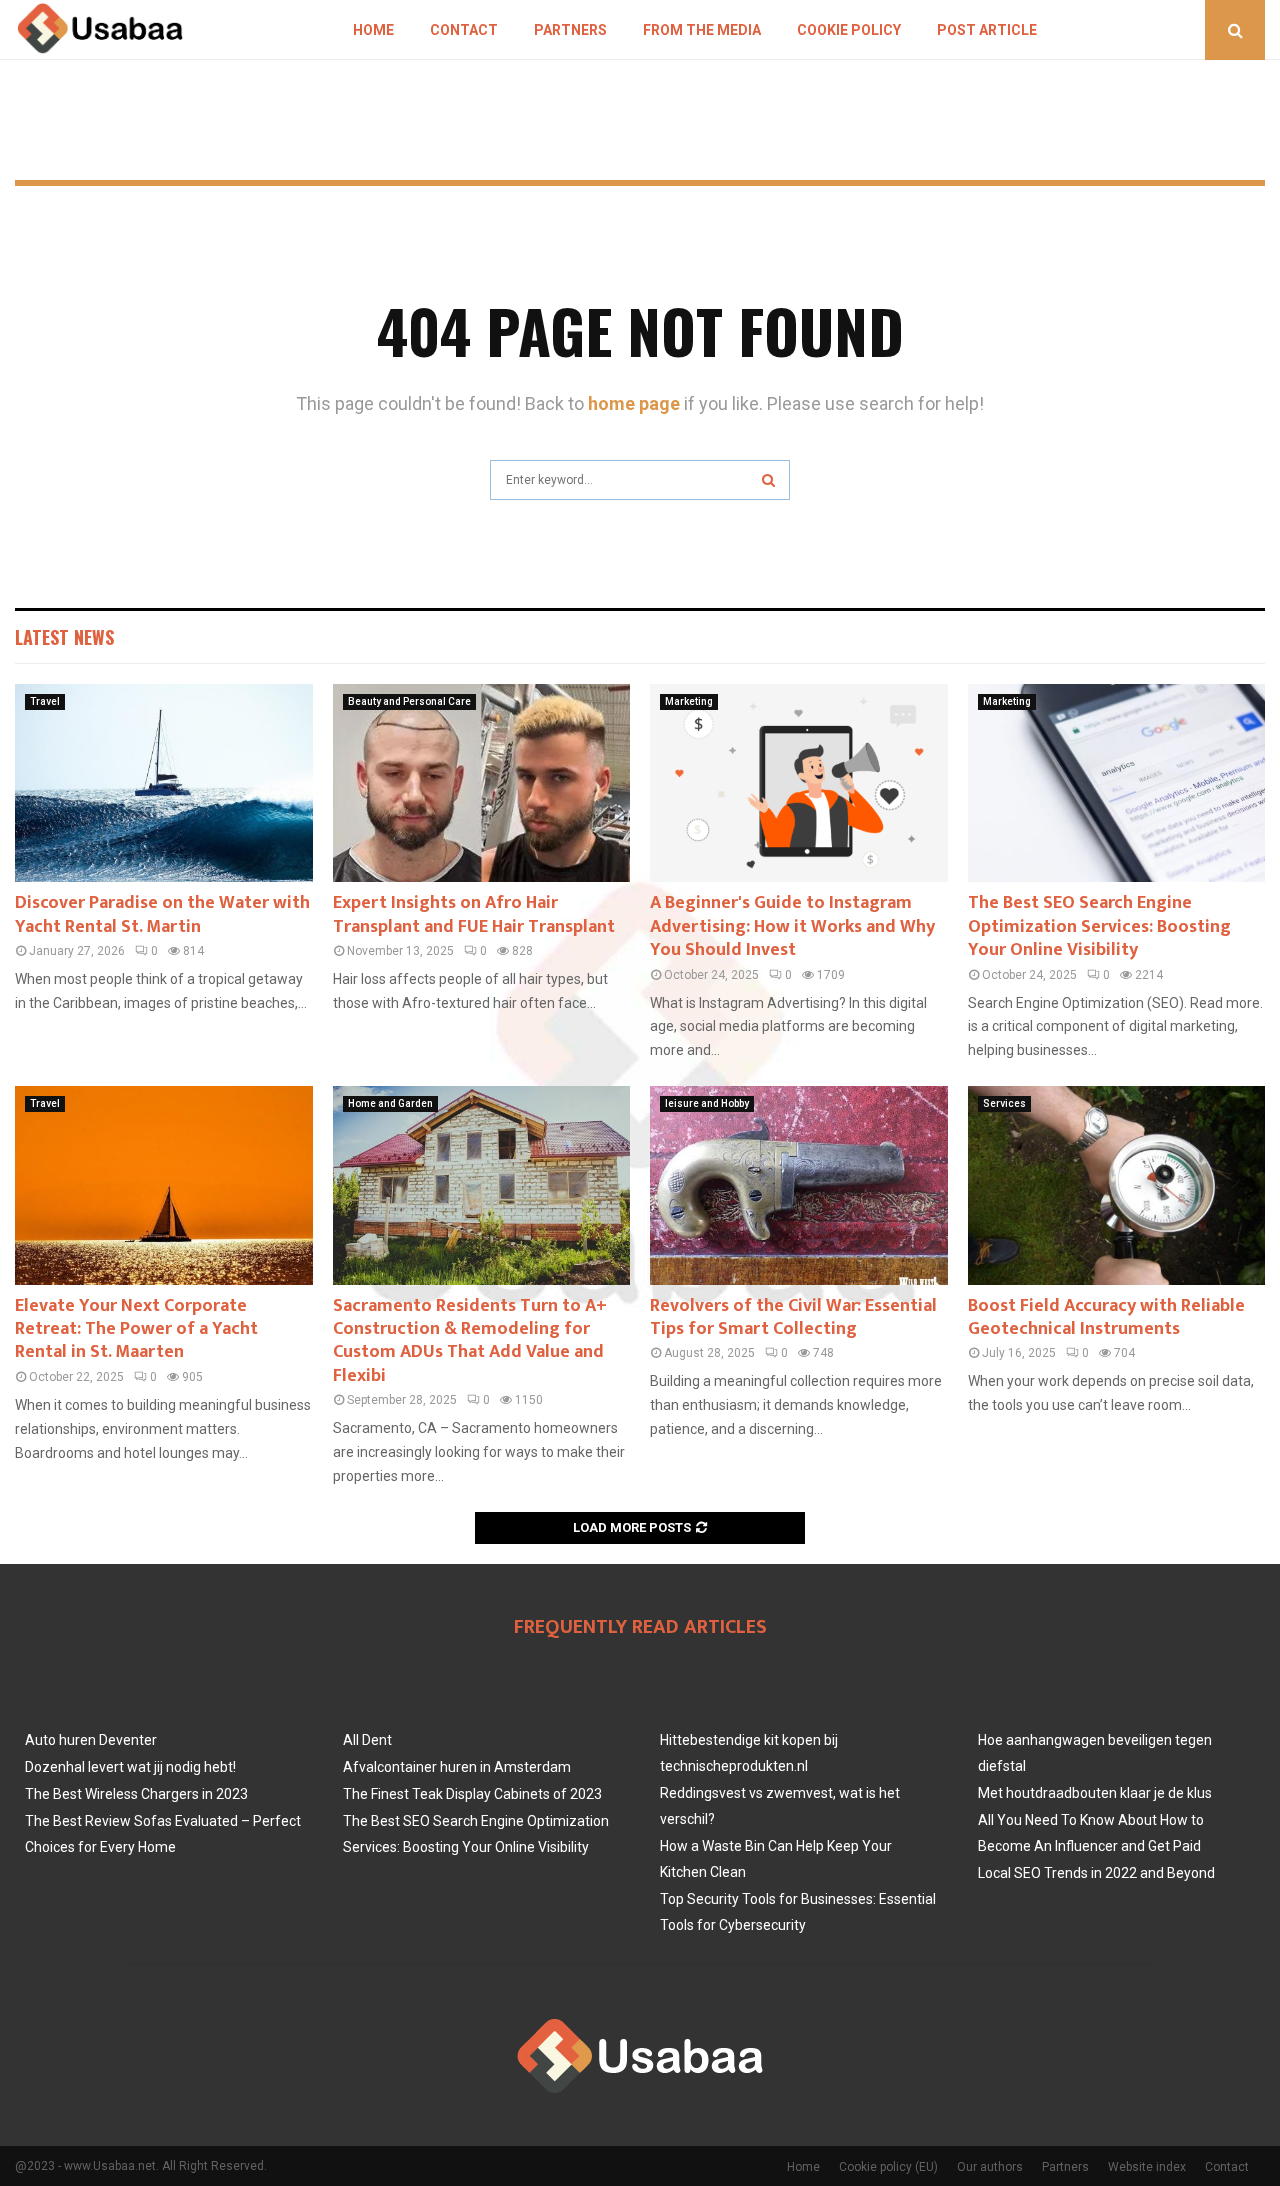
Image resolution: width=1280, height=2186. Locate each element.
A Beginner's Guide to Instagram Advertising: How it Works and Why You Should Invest (792, 926)
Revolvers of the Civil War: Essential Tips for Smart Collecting (793, 1317)
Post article (987, 30)
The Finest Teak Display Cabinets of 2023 (472, 1794)
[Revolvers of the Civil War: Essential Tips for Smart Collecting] (799, 1185)
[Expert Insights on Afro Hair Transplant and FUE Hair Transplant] (482, 783)
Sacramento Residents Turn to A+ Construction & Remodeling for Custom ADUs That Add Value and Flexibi (470, 1341)
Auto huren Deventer (91, 1740)
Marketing (689, 701)
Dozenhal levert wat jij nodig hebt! (130, 1767)
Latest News (64, 637)
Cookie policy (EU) (888, 2167)
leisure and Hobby (707, 1103)
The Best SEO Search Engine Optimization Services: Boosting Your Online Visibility (1099, 926)
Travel (45, 701)
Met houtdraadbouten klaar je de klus (1095, 1793)
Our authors (990, 2167)
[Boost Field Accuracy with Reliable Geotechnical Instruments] (1117, 1185)
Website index (1147, 2167)
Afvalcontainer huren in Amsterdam (457, 1767)
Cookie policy (849, 30)
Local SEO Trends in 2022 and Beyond (1096, 1873)
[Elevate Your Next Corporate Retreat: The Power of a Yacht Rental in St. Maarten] (164, 1185)
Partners (570, 30)
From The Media (702, 30)
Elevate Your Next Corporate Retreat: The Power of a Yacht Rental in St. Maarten (136, 1329)
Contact (464, 30)
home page (634, 403)
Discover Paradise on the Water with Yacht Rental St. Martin (162, 914)
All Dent (367, 1740)
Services (1004, 1103)
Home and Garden (390, 1103)
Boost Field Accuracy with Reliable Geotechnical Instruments (1106, 1317)
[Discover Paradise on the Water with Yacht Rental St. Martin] (164, 783)
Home (373, 30)
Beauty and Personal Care (409, 701)
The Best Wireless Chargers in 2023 (136, 1794)
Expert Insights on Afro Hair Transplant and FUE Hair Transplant (474, 914)
